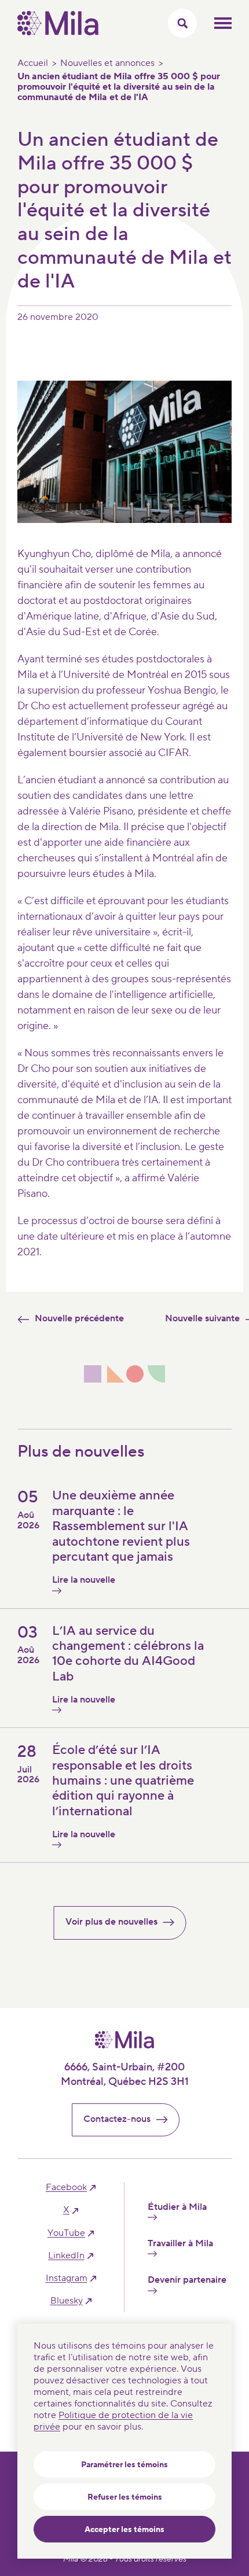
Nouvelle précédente (79, 1318)
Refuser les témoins (125, 2497)
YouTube (66, 2233)
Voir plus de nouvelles (111, 1922)
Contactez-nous (117, 2119)
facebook (66, 2188)
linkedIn (66, 2256)
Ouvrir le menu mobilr (223, 23)
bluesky (67, 2301)
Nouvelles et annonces (107, 63)
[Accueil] (58, 32)
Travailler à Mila (180, 2244)
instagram (67, 2278)
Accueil (33, 63)
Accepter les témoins (124, 2530)
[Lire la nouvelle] (78, 1591)
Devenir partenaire (187, 2280)
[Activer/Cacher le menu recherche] (182, 23)
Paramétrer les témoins (124, 2465)
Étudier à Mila (177, 2207)
